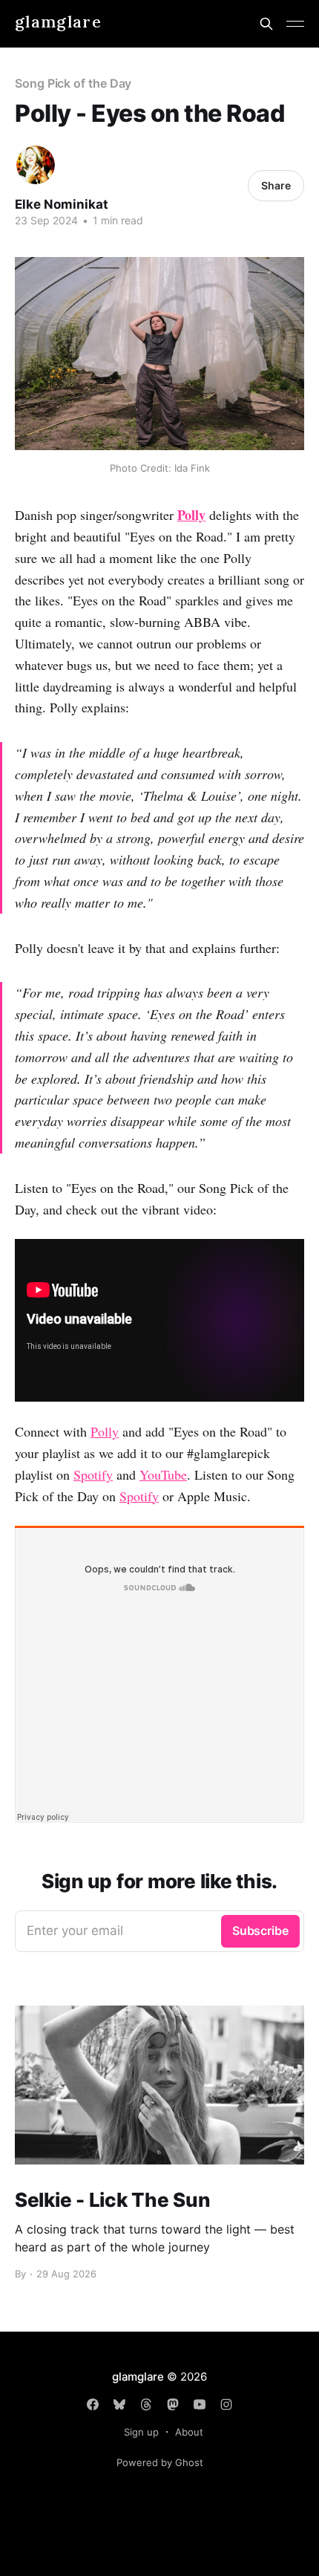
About (189, 2432)
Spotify (93, 1474)
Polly (105, 1431)
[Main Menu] (295, 24)
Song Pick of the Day (73, 83)
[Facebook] (93, 2404)
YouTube (163, 1474)
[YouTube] (200, 2404)
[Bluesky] (119, 2404)
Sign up (141, 2432)
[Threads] (146, 2404)
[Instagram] (226, 2404)
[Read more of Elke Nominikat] (36, 165)
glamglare (58, 22)
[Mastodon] (173, 2404)
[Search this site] (266, 24)
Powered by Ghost (160, 2462)
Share (276, 185)
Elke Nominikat (62, 204)
